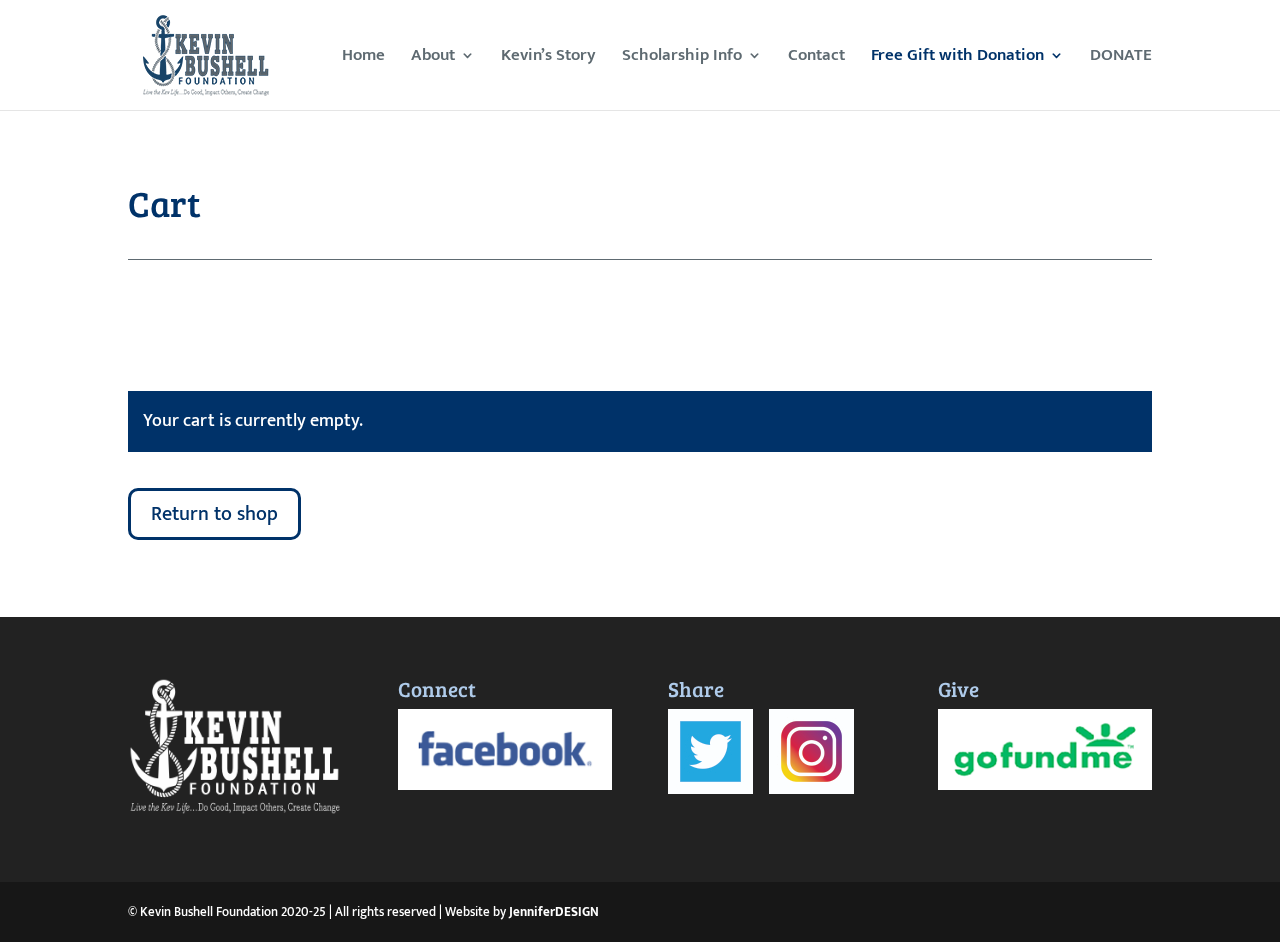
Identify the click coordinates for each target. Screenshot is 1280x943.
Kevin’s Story (548, 58)
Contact (816, 58)
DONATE (1121, 58)
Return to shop (214, 514)
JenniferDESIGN (554, 912)
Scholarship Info (682, 58)
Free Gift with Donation (957, 58)
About (433, 58)
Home (363, 58)
